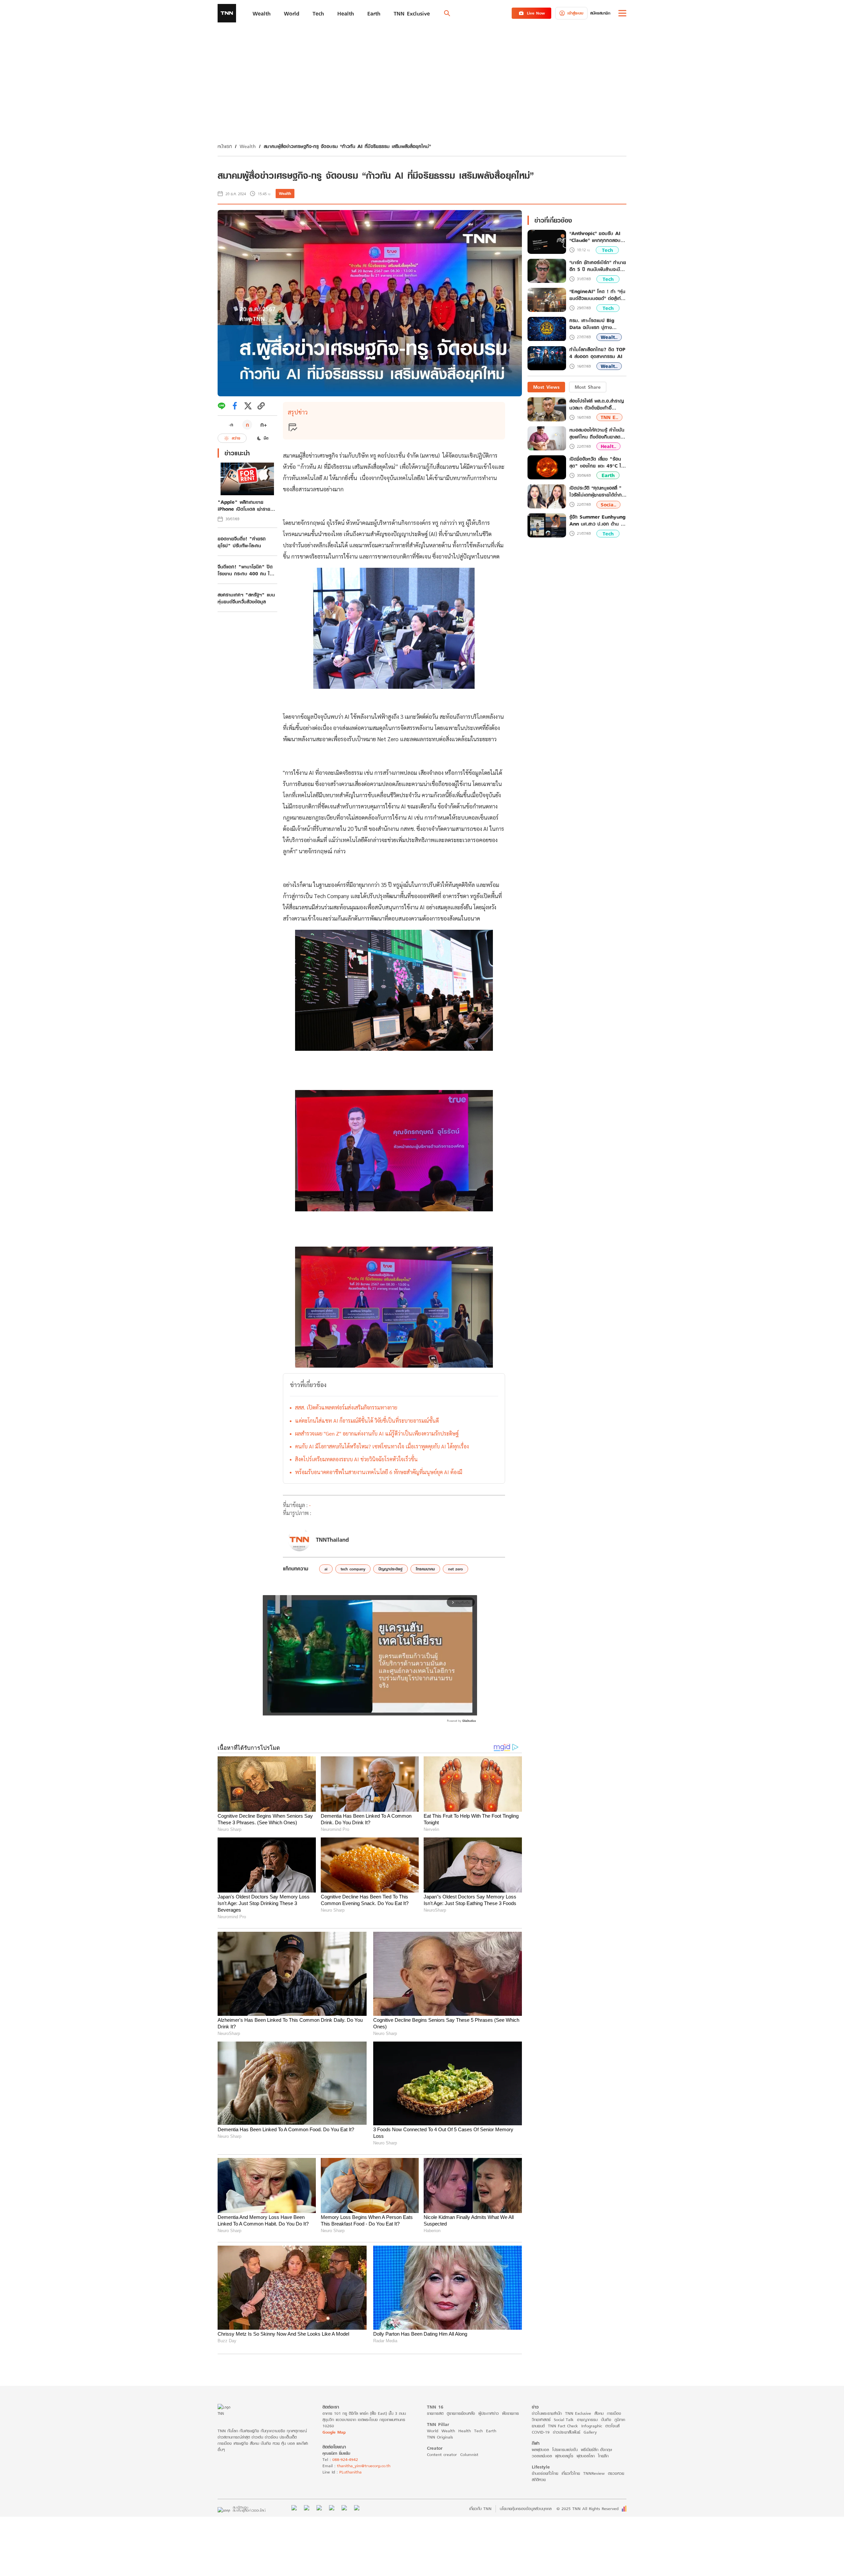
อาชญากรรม (587, 2420)
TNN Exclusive (578, 2413)
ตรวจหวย (616, 2473)
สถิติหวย (539, 2480)
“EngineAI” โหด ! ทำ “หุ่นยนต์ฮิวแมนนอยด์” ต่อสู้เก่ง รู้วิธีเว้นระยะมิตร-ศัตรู (597, 295)
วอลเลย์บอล (542, 2456)
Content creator (442, 2455)
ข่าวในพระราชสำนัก (547, 2413)
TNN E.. (609, 417)
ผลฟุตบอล (540, 2450)
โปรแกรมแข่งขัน (565, 2450)
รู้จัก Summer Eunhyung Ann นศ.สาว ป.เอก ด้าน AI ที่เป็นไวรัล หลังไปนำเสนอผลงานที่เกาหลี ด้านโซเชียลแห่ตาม (598, 520)
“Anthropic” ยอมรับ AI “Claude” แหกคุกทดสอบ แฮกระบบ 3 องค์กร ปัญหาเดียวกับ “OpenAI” (596, 237)
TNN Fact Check (563, 2426)
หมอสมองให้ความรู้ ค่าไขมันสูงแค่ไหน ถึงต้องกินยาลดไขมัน (597, 433)
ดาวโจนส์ (612, 2426)
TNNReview (594, 2473)
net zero (455, 1569)
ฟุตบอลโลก (586, 2456)
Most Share (588, 387)
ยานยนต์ (538, 2426)
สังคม (599, 2413)
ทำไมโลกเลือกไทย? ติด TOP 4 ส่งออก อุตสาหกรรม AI (597, 353)
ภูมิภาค (620, 2420)
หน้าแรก (225, 146)
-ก (231, 425)
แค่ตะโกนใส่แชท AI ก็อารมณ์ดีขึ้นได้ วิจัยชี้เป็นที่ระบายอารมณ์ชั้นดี (367, 1421)
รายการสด (435, 2413)
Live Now (536, 13)
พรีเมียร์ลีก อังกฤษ (596, 2450)
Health (465, 2431)
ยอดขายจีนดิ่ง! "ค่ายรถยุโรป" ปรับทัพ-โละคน (242, 542)
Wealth (248, 146)
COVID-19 (541, 2432)
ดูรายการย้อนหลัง (461, 2413)
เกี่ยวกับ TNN (480, 2509)
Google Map (334, 2432)
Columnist (469, 2455)
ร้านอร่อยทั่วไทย (545, 2473)
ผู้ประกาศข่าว (489, 2413)
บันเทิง (606, 2420)
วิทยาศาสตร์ (541, 2420)
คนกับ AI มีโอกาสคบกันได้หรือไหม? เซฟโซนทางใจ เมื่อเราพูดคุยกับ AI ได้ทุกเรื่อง (382, 1446)
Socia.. (608, 505)
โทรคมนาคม (425, 1569)
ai (326, 1569)
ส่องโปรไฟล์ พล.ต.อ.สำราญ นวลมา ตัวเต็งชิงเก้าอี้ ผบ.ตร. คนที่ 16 (597, 404)
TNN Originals (440, 2437)
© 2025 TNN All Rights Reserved (588, 2509)
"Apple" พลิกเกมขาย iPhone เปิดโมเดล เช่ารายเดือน (244, 505)
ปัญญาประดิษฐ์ (391, 1569)
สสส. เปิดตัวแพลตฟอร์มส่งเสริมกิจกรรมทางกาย (346, 1407)
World (433, 2431)
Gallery (590, 2432)
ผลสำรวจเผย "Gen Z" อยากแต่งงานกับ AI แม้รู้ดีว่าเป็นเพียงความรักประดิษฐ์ (377, 1433)
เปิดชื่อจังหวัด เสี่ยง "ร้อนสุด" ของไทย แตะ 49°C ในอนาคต (597, 462)
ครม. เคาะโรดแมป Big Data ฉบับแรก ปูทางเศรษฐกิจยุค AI (592, 324)
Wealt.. (609, 337)
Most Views (546, 387)
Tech (607, 250)
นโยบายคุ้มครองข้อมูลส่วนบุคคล (526, 2509)
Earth (608, 476)
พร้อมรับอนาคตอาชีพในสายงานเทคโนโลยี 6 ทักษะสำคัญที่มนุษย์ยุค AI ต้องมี (379, 1472)
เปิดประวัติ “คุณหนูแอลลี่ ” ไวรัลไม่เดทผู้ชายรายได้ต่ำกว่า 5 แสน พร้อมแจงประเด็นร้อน (598, 491)
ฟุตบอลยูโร (564, 2456)
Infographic (592, 2426)
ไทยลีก (603, 2456)
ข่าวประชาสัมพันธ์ (567, 2432)
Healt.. (608, 446)
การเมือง (614, 2413)
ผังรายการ (511, 2413)
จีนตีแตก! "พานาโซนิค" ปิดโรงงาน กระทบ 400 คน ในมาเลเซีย (245, 570)
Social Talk (564, 2420)
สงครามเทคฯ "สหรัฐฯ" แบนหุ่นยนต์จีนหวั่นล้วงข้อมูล (246, 598)
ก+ (264, 424)
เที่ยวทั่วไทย (571, 2473)
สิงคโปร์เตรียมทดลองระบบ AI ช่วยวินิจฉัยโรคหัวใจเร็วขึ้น (356, 1459)
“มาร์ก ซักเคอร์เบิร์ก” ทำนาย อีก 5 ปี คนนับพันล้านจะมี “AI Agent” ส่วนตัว (598, 266)
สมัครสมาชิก (600, 13)
